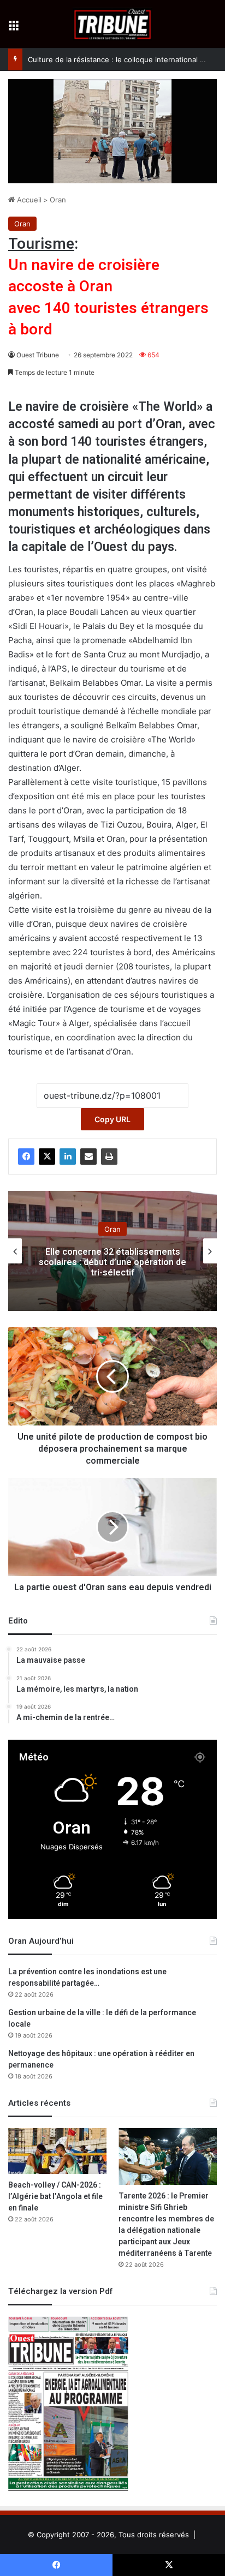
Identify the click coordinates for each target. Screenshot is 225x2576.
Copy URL (112, 1119)
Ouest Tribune (38, 355)
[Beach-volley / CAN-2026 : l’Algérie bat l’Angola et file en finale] (57, 2151)
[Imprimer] (109, 1157)
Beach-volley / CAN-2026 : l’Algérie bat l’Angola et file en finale (55, 2197)
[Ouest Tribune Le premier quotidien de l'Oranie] (113, 24)
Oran (58, 200)
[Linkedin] (68, 1157)
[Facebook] (26, 1157)
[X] (47, 1157)
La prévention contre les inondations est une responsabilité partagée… (87, 1978)
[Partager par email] (88, 1157)
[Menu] (14, 28)
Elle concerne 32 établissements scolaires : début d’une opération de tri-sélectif (112, 1262)
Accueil (28, 200)
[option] (112, 1251)
